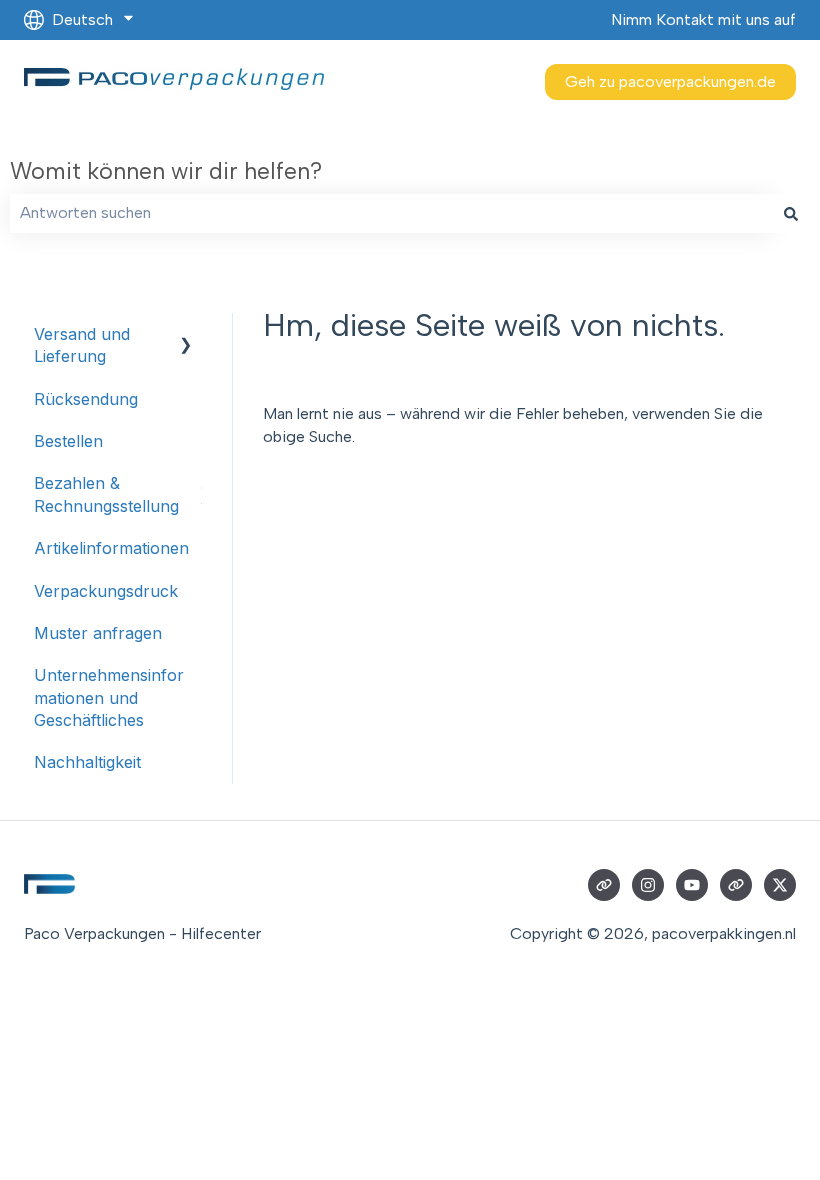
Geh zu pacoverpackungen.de (670, 81)
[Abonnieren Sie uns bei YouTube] (692, 885)
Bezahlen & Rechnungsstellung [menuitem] (106, 494)
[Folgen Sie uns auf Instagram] (648, 885)
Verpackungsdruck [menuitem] (106, 591)
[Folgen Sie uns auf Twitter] (780, 885)
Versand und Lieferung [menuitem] (82, 345)
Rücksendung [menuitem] (86, 399)
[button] (186, 335)
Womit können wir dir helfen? (166, 171)
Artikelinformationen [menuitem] (111, 548)
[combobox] (391, 213)
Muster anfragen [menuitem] (98, 633)
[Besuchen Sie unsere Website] (604, 885)
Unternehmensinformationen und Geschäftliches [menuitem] (109, 697)
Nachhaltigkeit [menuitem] (87, 762)
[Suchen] (791, 213)
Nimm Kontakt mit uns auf (703, 19)
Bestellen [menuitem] (68, 441)
